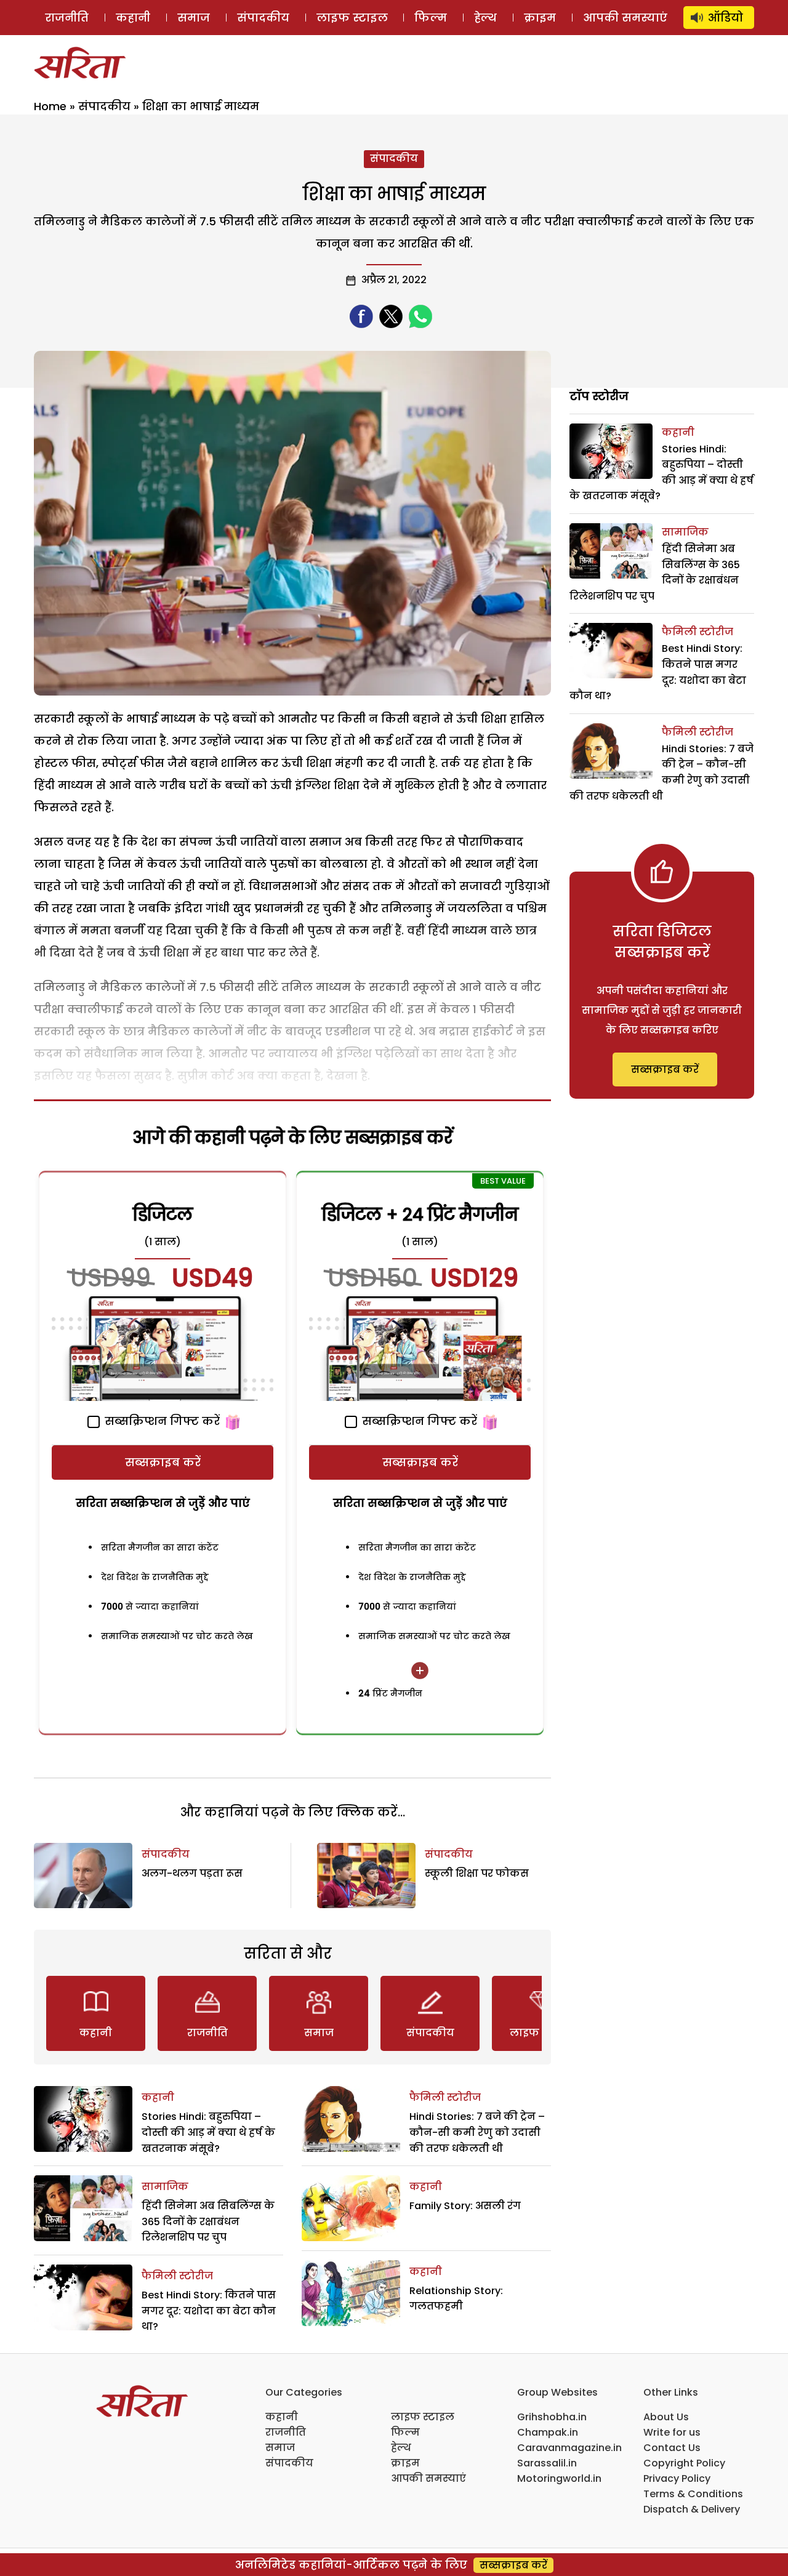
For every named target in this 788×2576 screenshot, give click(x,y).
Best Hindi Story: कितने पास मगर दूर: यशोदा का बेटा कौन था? (209, 2311)
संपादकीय (263, 18)
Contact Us (672, 2448)
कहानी (133, 18)
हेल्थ (485, 18)
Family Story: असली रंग (465, 2206)
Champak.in (548, 2432)
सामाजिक (165, 2187)
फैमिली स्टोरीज (177, 2276)
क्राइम (540, 18)
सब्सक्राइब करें (163, 1462)
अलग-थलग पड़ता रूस (192, 1873)
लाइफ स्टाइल (352, 18)
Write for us (672, 2432)
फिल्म (431, 18)
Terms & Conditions (693, 2494)
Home (50, 106)
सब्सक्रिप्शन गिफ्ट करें (161, 1421)
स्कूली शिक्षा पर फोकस (477, 1873)
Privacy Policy (677, 2478)
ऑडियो (726, 18)
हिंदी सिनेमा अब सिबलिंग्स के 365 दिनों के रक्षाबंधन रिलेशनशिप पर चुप (208, 2221)
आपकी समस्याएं (625, 18)
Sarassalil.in (547, 2463)
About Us (666, 2417)
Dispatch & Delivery (692, 2509)
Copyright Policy (684, 2463)
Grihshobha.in (552, 2417)
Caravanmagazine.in (569, 2448)
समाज (194, 18)
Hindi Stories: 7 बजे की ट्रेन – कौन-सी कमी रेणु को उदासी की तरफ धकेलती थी (477, 2132)
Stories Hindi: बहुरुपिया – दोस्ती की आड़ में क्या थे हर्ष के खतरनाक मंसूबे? (208, 2132)
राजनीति (67, 18)
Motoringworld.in (559, 2478)
